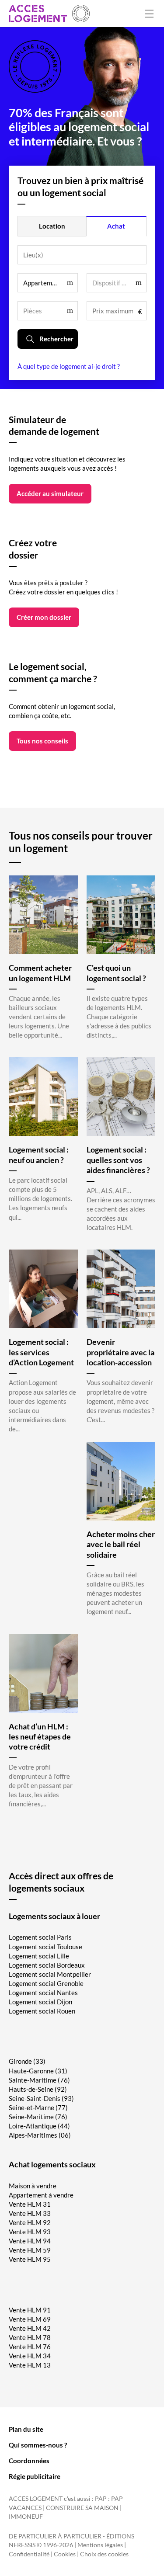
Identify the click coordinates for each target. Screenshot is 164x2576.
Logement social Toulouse (45, 1947)
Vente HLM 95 (30, 2259)
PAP (101, 2499)
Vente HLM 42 (30, 2328)
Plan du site (26, 2429)
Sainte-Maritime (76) (39, 2080)
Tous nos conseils (42, 741)
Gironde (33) (27, 2061)
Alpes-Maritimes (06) (40, 2135)
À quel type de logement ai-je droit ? (69, 366)
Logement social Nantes (43, 1993)
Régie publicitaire (35, 2476)
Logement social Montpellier (50, 1974)
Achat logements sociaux (52, 2164)
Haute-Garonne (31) (38, 2071)
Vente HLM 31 (30, 2204)
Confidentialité (29, 2554)
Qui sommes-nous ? (38, 2445)
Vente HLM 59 (30, 2250)
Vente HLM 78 (30, 2337)
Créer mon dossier (44, 617)
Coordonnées (29, 2461)
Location (52, 226)
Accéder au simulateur (50, 493)
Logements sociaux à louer (54, 1916)
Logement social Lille (39, 1956)
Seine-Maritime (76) (38, 2117)
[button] (48, 283)
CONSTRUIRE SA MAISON (82, 2508)
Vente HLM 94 (30, 2241)
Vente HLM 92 (30, 2222)
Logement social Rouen (42, 2011)
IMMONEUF (26, 2517)
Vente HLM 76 (30, 2347)
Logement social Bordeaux (47, 1965)
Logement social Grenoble (46, 1983)
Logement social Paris (40, 1937)
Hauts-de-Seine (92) (38, 2089)
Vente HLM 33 (30, 2213)
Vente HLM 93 (30, 2232)
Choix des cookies (104, 2554)
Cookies (65, 2554)
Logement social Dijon (40, 2002)
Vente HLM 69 (30, 2319)
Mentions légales (100, 2545)
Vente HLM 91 (30, 2310)
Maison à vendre (33, 2186)
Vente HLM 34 (30, 2356)
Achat (116, 226)
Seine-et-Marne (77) (38, 2107)
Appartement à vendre (41, 2195)
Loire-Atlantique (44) (39, 2126)
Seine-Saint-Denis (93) (41, 2098)
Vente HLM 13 (30, 2365)
